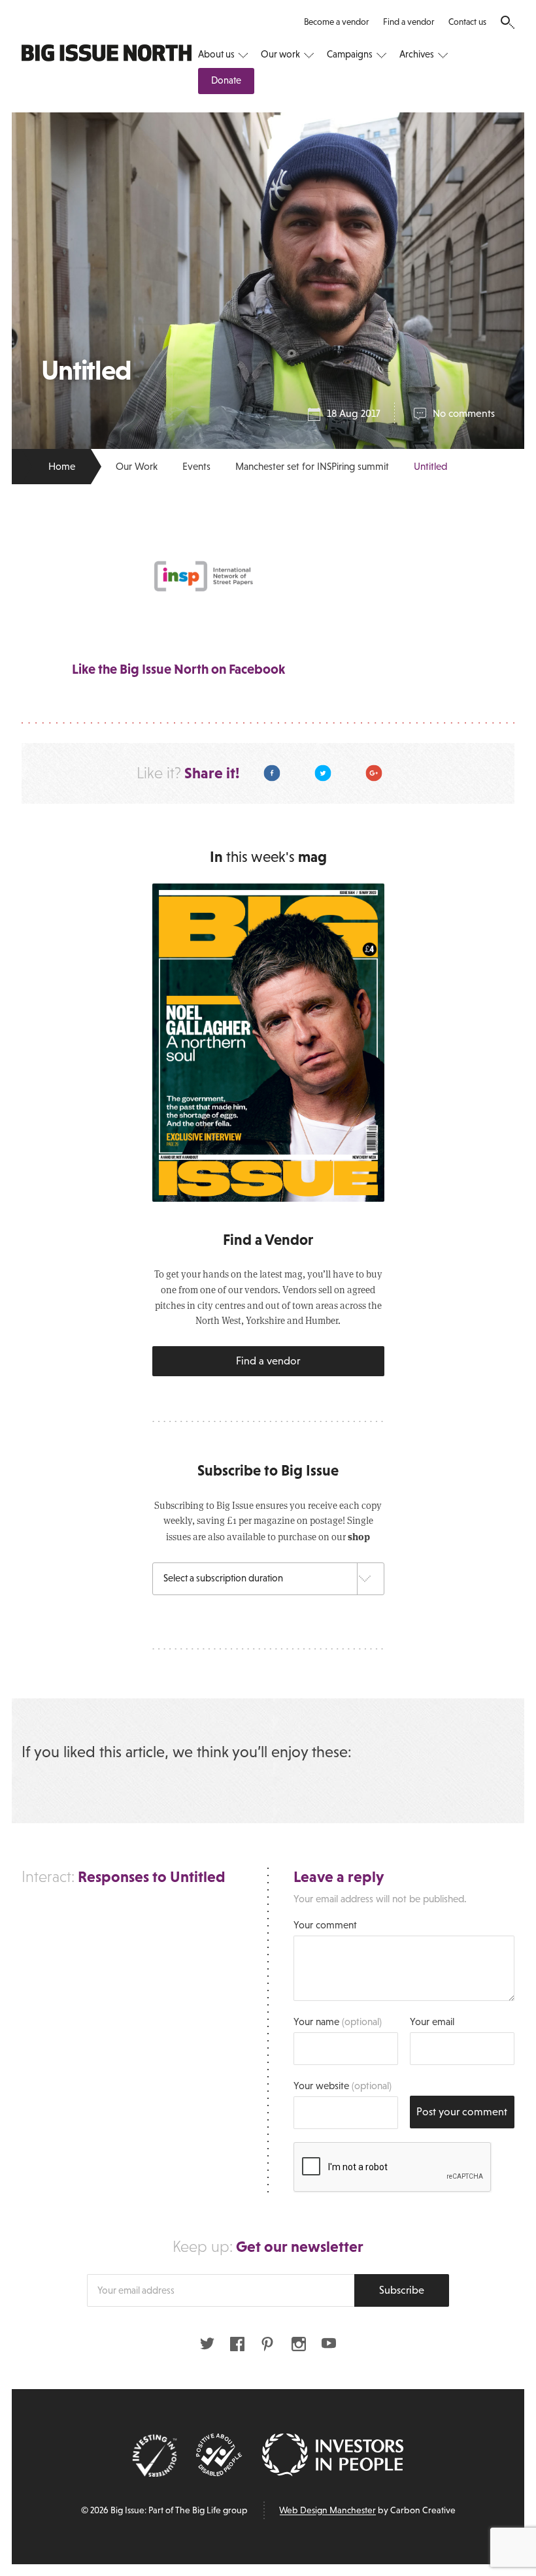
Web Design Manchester (327, 2510)
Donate (226, 80)
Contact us (467, 22)
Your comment (325, 1925)
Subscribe (402, 2290)
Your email (432, 2022)
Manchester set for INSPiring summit (312, 466)
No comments (464, 413)
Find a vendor (409, 22)
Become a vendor (336, 22)
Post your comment (462, 2112)
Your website (343, 2086)
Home (62, 466)
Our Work (137, 466)
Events (196, 466)
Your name (338, 2022)
